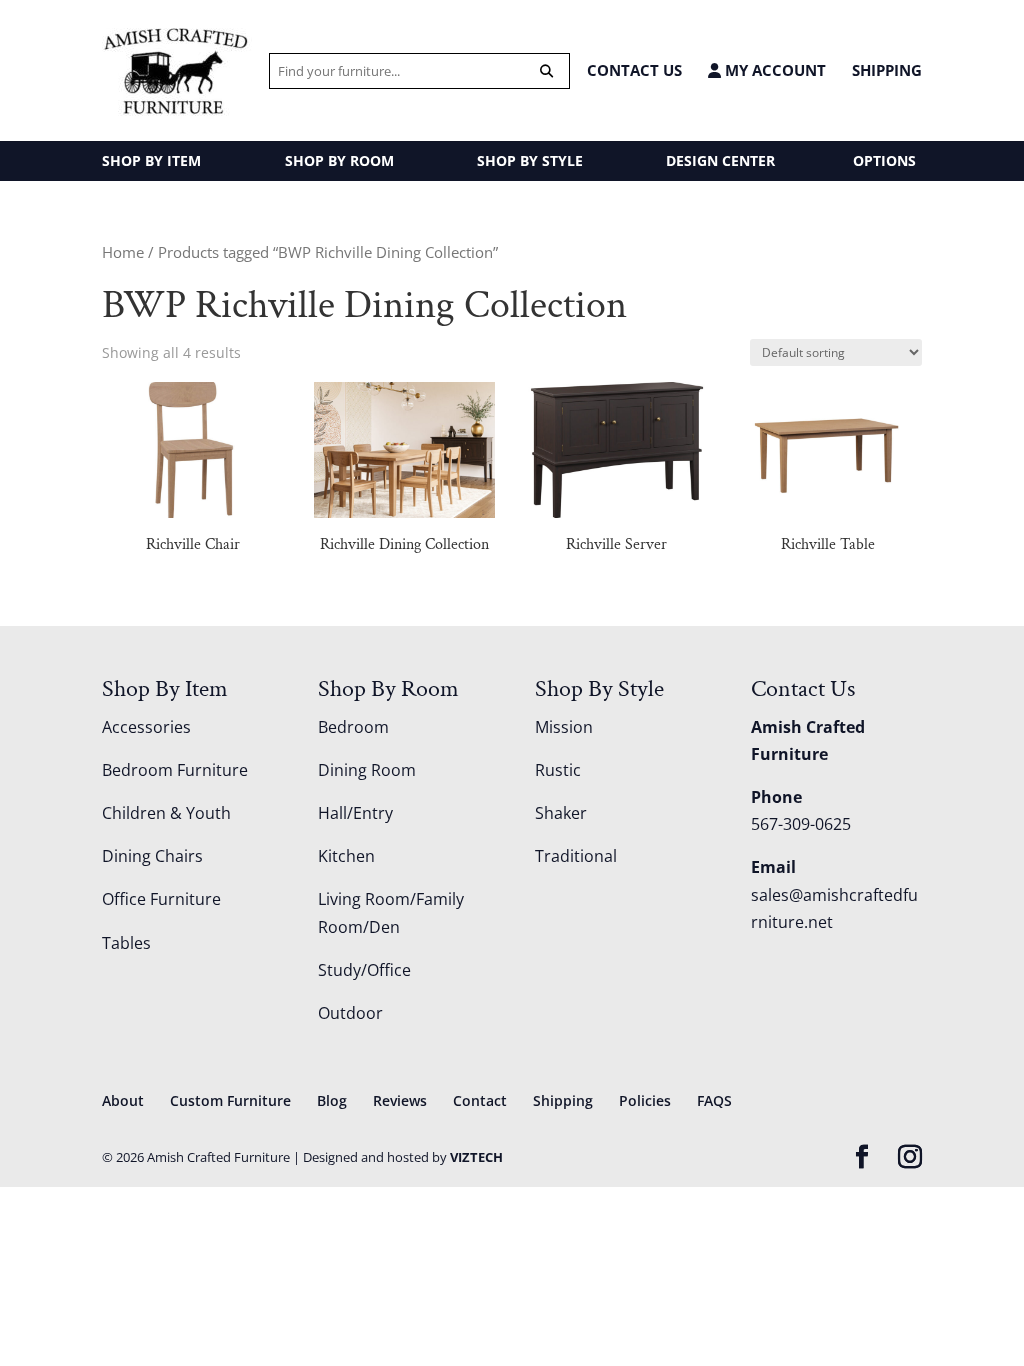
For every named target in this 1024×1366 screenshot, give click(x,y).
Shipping (887, 70)
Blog (332, 1100)
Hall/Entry (355, 813)
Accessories (146, 727)
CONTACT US (634, 70)
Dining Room (367, 770)
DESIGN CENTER (720, 160)
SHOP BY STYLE (530, 160)
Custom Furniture (230, 1100)
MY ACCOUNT (773, 70)
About (123, 1100)
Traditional (576, 856)
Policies (645, 1100)
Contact (480, 1100)
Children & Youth (166, 813)
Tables (126, 943)
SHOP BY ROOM (339, 160)
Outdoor (350, 1013)
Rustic (558, 770)
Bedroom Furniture (175, 770)
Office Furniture (161, 899)
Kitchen (346, 856)
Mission (564, 727)
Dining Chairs (152, 856)
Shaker (561, 813)
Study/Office (364, 970)
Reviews (400, 1100)
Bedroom (353, 727)
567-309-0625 (801, 824)
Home (123, 252)
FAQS (714, 1100)
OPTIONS (884, 160)
